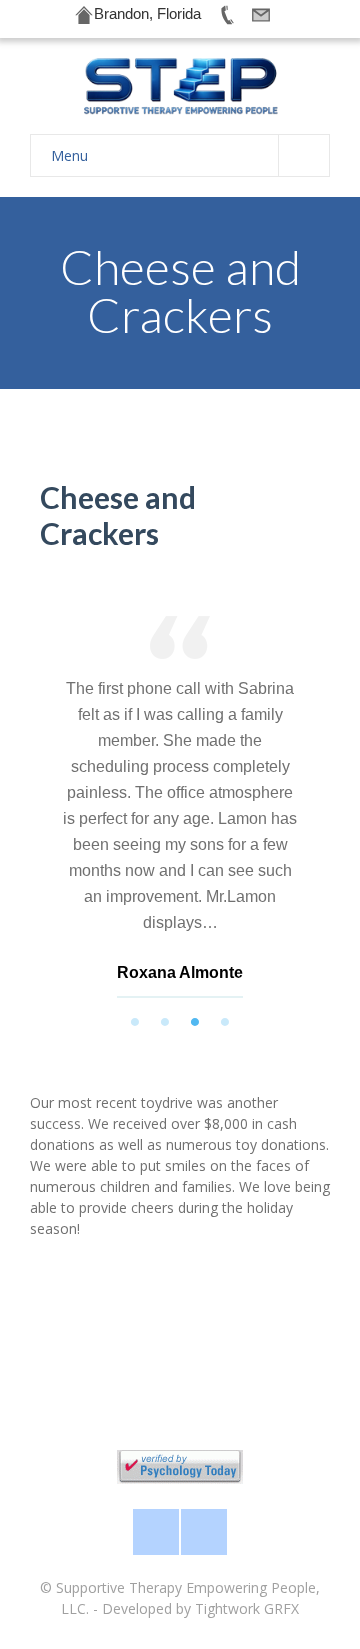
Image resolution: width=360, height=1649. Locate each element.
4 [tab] (225, 1022)
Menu (69, 155)
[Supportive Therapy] (180, 86)
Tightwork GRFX (247, 1608)
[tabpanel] (180, 811)
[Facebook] (156, 1532)
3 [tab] (195, 1022)
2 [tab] (165, 1022)
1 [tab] (135, 1022)
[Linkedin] (204, 1532)
